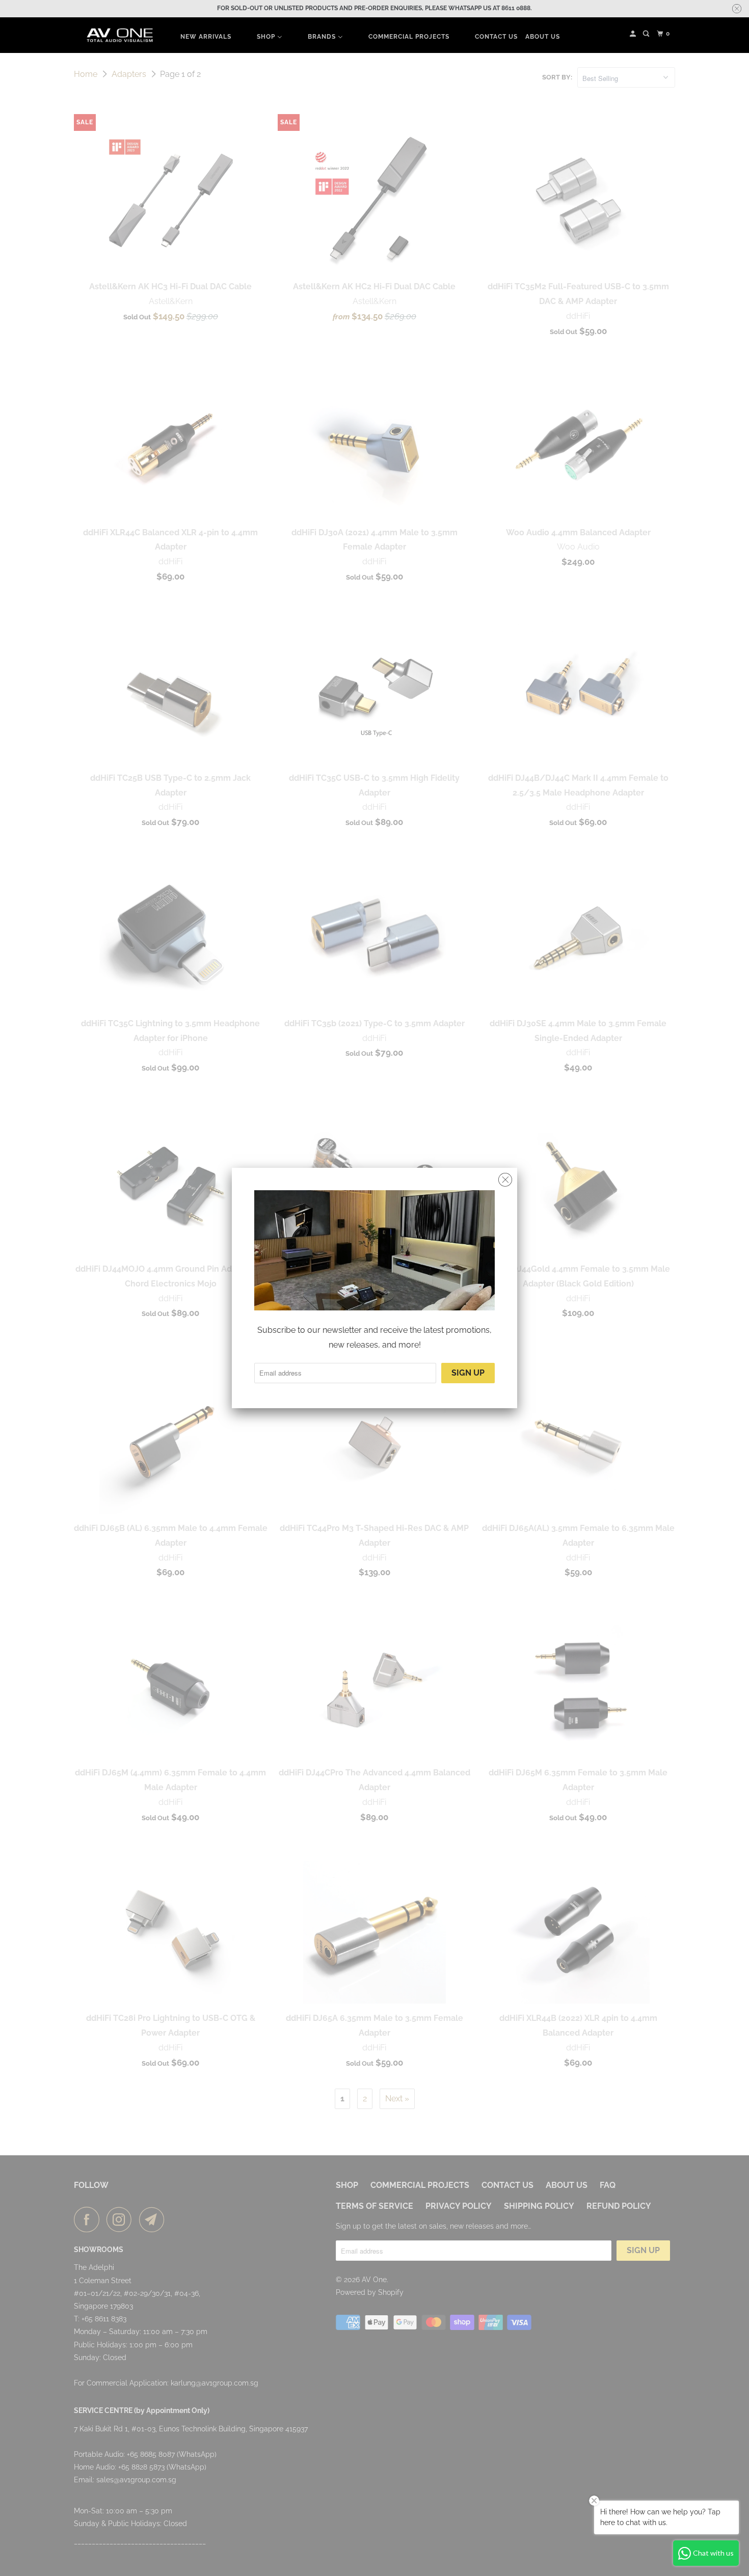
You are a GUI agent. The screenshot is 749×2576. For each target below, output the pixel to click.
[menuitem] (206, 36)
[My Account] (634, 34)
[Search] (647, 34)
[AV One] (120, 35)
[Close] (505, 1180)
